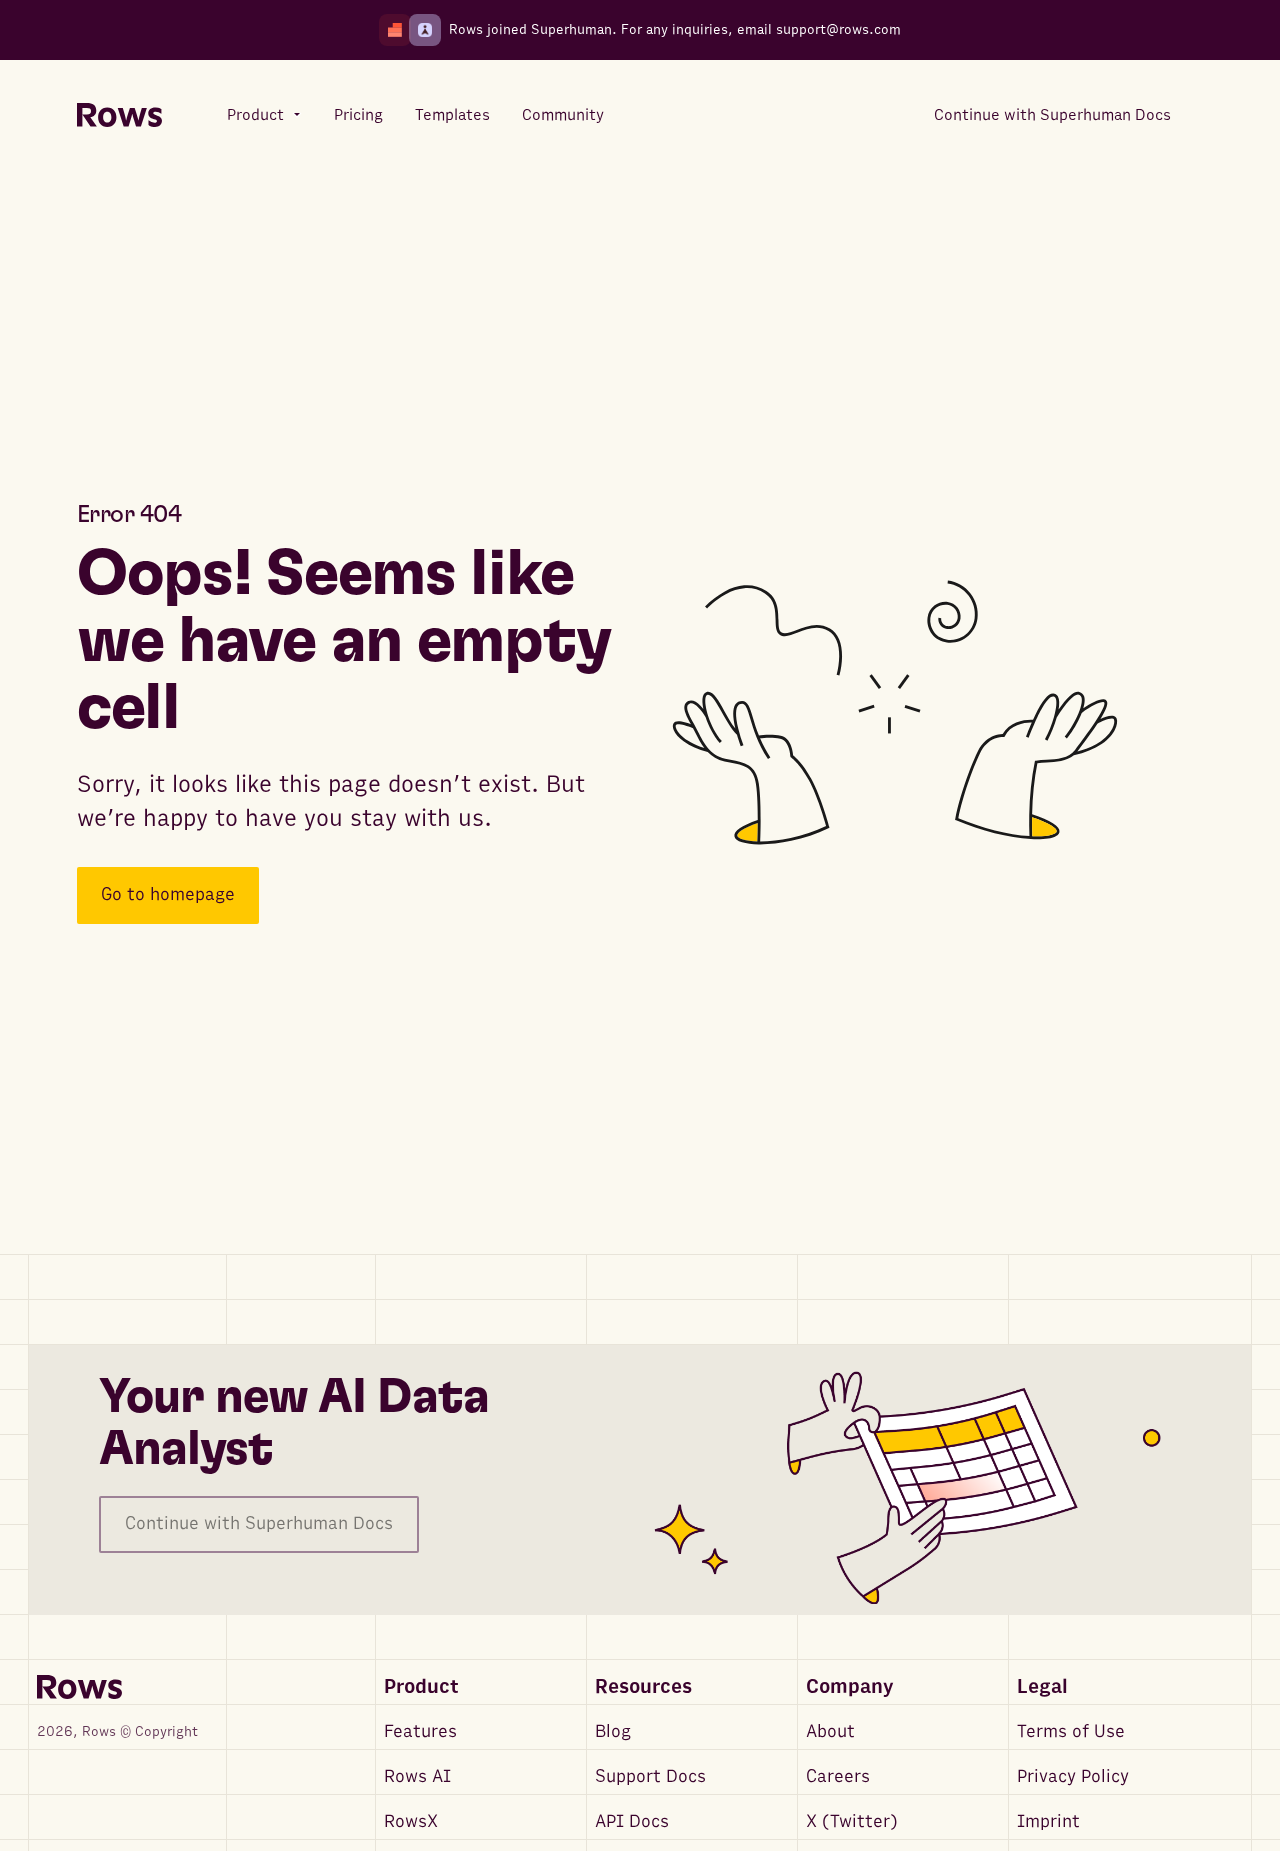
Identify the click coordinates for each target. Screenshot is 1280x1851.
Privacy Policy (1073, 1776)
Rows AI (417, 1776)
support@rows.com (838, 29)
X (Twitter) (852, 1821)
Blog (613, 1731)
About (830, 1731)
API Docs (632, 1821)
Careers (838, 1776)
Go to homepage (168, 895)
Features (420, 1731)
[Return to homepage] (119, 115)
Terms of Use (1071, 1731)
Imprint (1048, 1821)
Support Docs (650, 1776)
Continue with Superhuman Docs (259, 1523)
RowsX (411, 1821)
